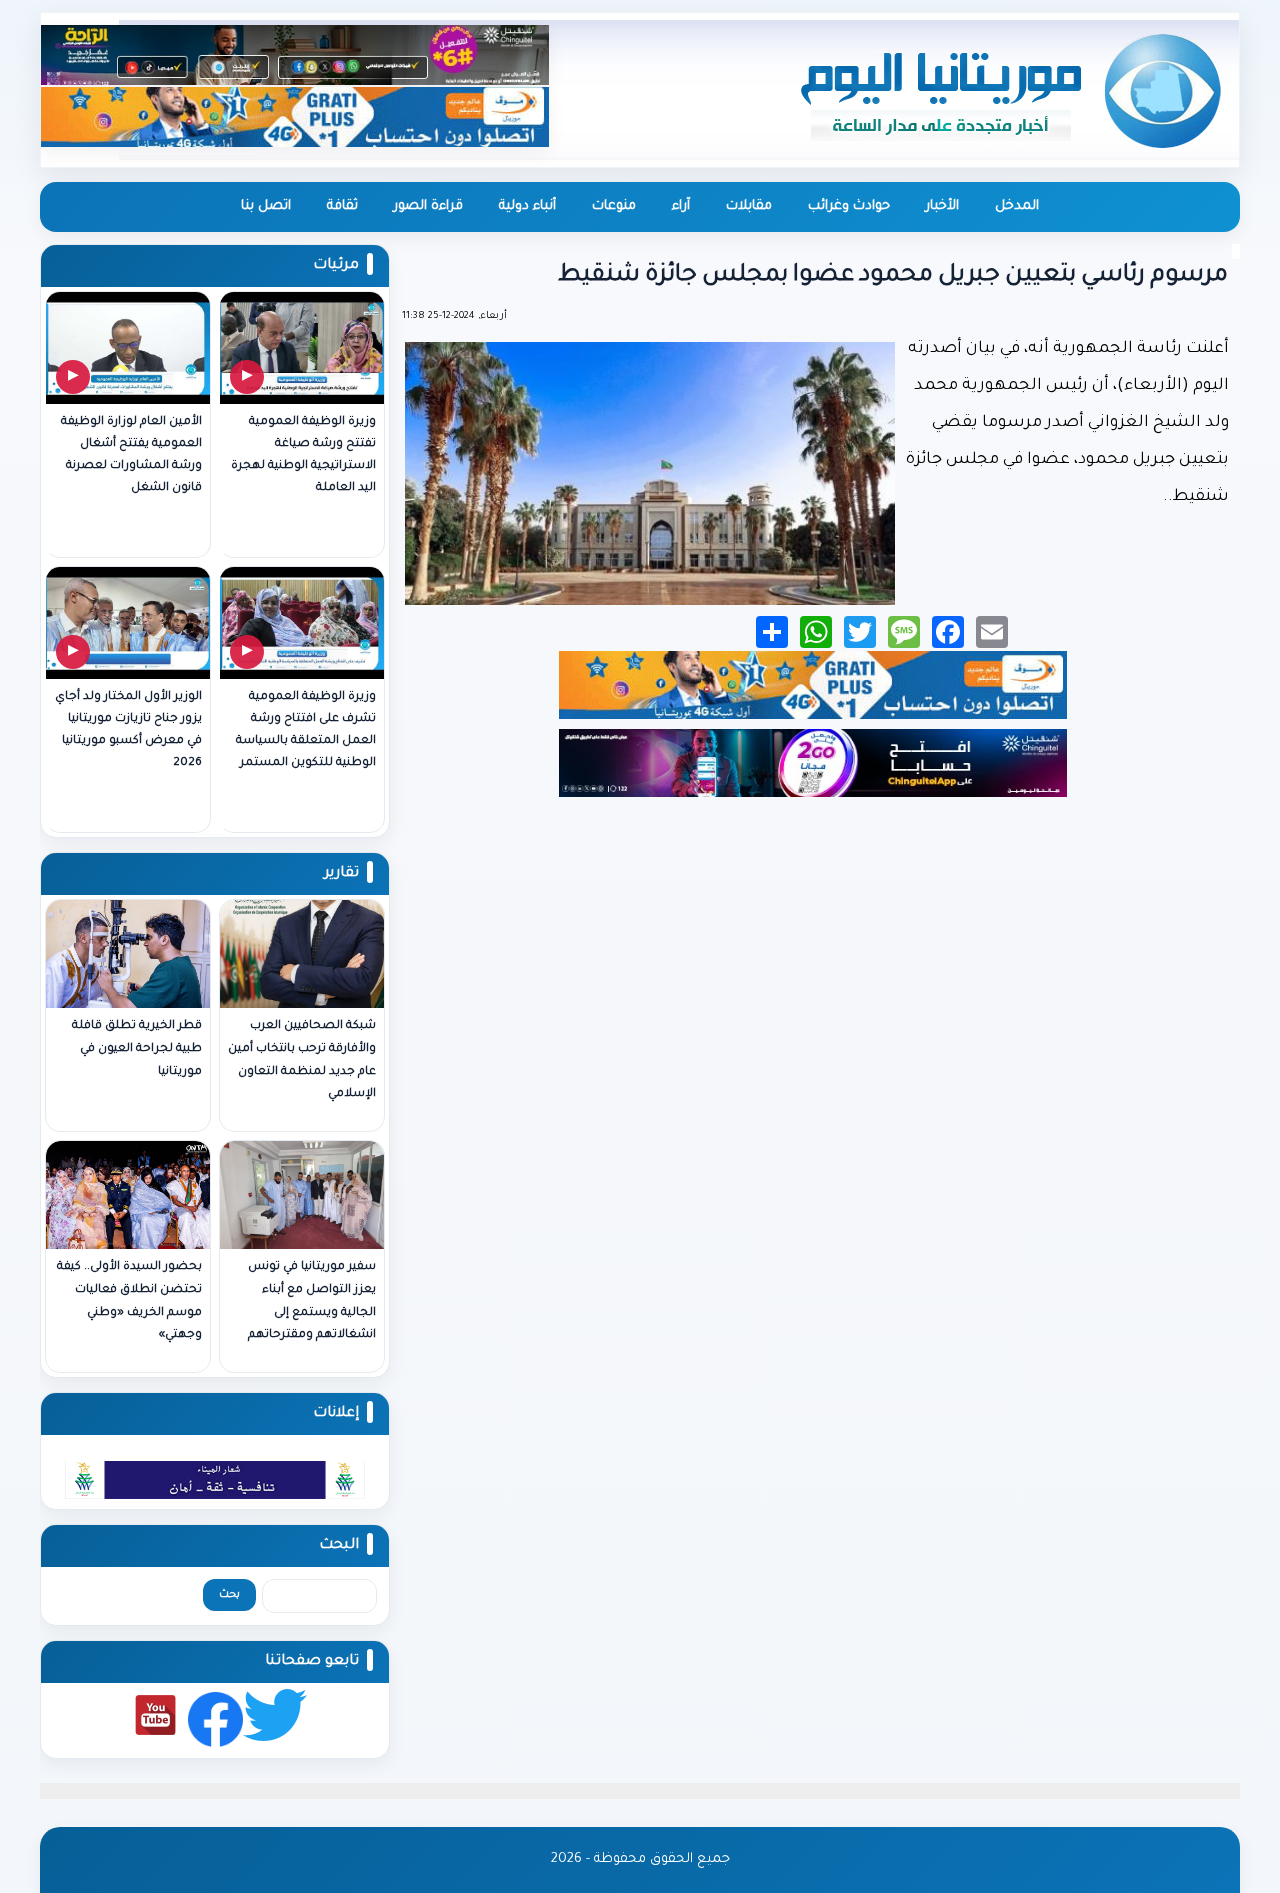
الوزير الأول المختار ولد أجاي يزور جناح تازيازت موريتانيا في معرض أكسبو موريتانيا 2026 (128, 730)
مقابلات (749, 206)
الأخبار (942, 206)
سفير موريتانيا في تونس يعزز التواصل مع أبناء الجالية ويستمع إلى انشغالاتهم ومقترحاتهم (312, 1301)
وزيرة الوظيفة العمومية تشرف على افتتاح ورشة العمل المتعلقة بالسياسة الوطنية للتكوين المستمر (306, 730)
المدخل (1017, 206)
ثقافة (342, 206)
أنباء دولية (527, 206)
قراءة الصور (428, 206)
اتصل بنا (266, 206)
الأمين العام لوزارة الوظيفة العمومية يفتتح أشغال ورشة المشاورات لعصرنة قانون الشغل (131, 455)
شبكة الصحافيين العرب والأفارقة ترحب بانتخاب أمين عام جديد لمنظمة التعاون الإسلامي (302, 1060)
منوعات (614, 206)
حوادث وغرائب (849, 206)
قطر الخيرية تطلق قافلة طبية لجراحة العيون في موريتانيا (137, 1049)
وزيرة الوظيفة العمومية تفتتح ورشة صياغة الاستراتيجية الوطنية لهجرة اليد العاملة (303, 455)
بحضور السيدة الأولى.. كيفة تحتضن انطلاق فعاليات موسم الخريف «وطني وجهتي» (129, 1301)
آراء (681, 206)
